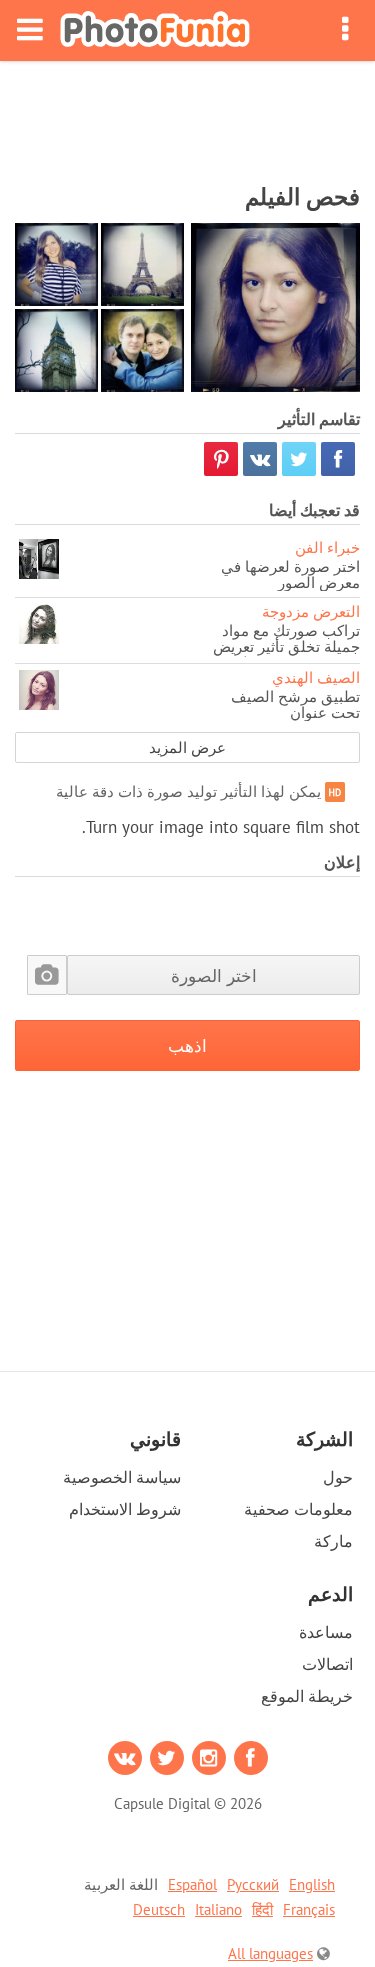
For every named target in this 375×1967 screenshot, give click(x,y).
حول (338, 1477)
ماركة (333, 1541)
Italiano (218, 1909)
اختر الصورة (214, 975)
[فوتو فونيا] (155, 30)
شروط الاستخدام (125, 1509)
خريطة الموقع (307, 1696)
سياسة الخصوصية (122, 1477)
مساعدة (326, 1632)
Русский (253, 1884)
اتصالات (327, 1664)
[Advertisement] (188, 116)
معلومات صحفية (298, 1509)
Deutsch (159, 1909)
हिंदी (262, 1909)
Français (309, 1909)
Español (192, 1884)
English (312, 1884)
